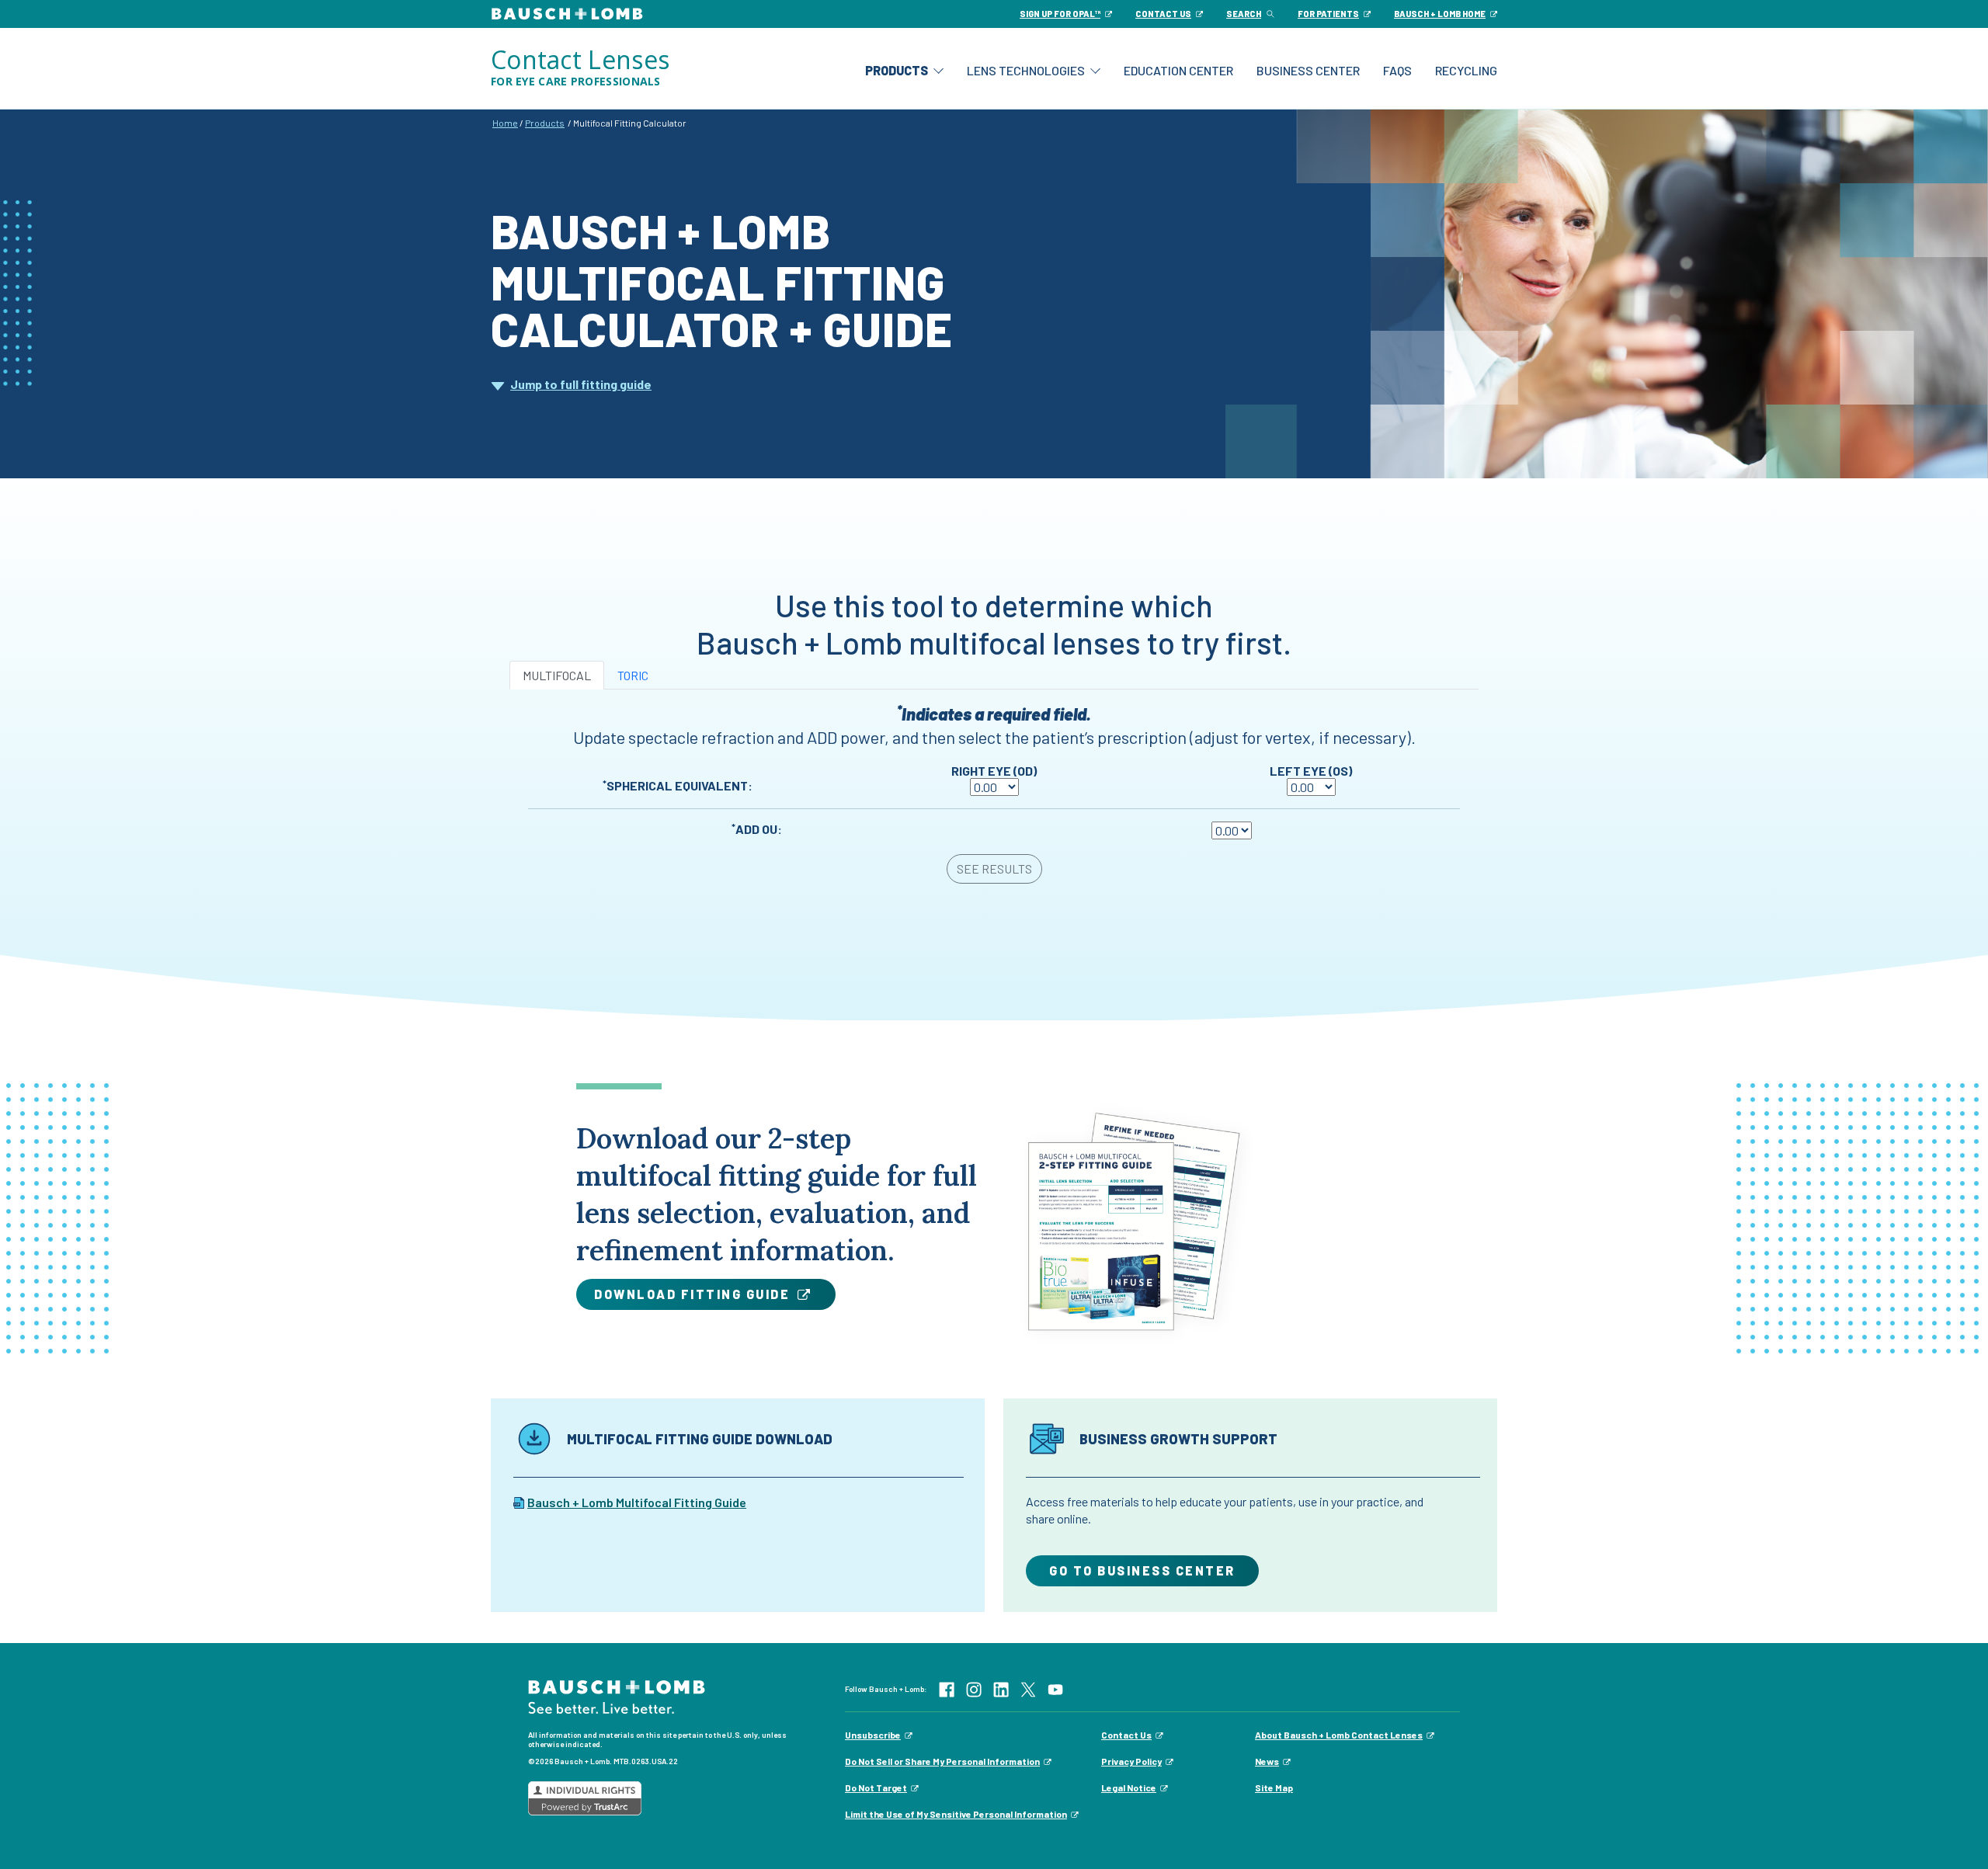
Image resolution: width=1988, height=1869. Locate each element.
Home (505, 123)
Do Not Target (876, 1787)
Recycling (1466, 70)
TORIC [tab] (633, 675)
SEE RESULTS (994, 868)
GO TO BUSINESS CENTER (1142, 1570)
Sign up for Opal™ (1060, 14)
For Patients (1328, 14)
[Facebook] (947, 1688)
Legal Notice (1129, 1787)
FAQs (1397, 70)
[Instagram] (974, 1688)
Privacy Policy (1131, 1761)
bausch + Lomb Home (1440, 14)
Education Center (1178, 70)
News (1267, 1761)
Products (897, 70)
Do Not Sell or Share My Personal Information (942, 1761)
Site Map (1274, 1787)
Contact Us (1126, 1735)
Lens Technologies (1026, 70)
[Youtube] (1055, 1688)
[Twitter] (1028, 1688)
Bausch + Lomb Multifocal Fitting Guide (637, 1502)
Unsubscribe (873, 1735)
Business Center (1308, 70)
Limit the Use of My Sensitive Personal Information (956, 1814)
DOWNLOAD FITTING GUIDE (692, 1294)
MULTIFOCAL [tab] (557, 675)
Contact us (1163, 14)
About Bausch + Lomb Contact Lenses (1339, 1735)
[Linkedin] (1001, 1688)
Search (1244, 14)
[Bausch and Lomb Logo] (617, 1695)
